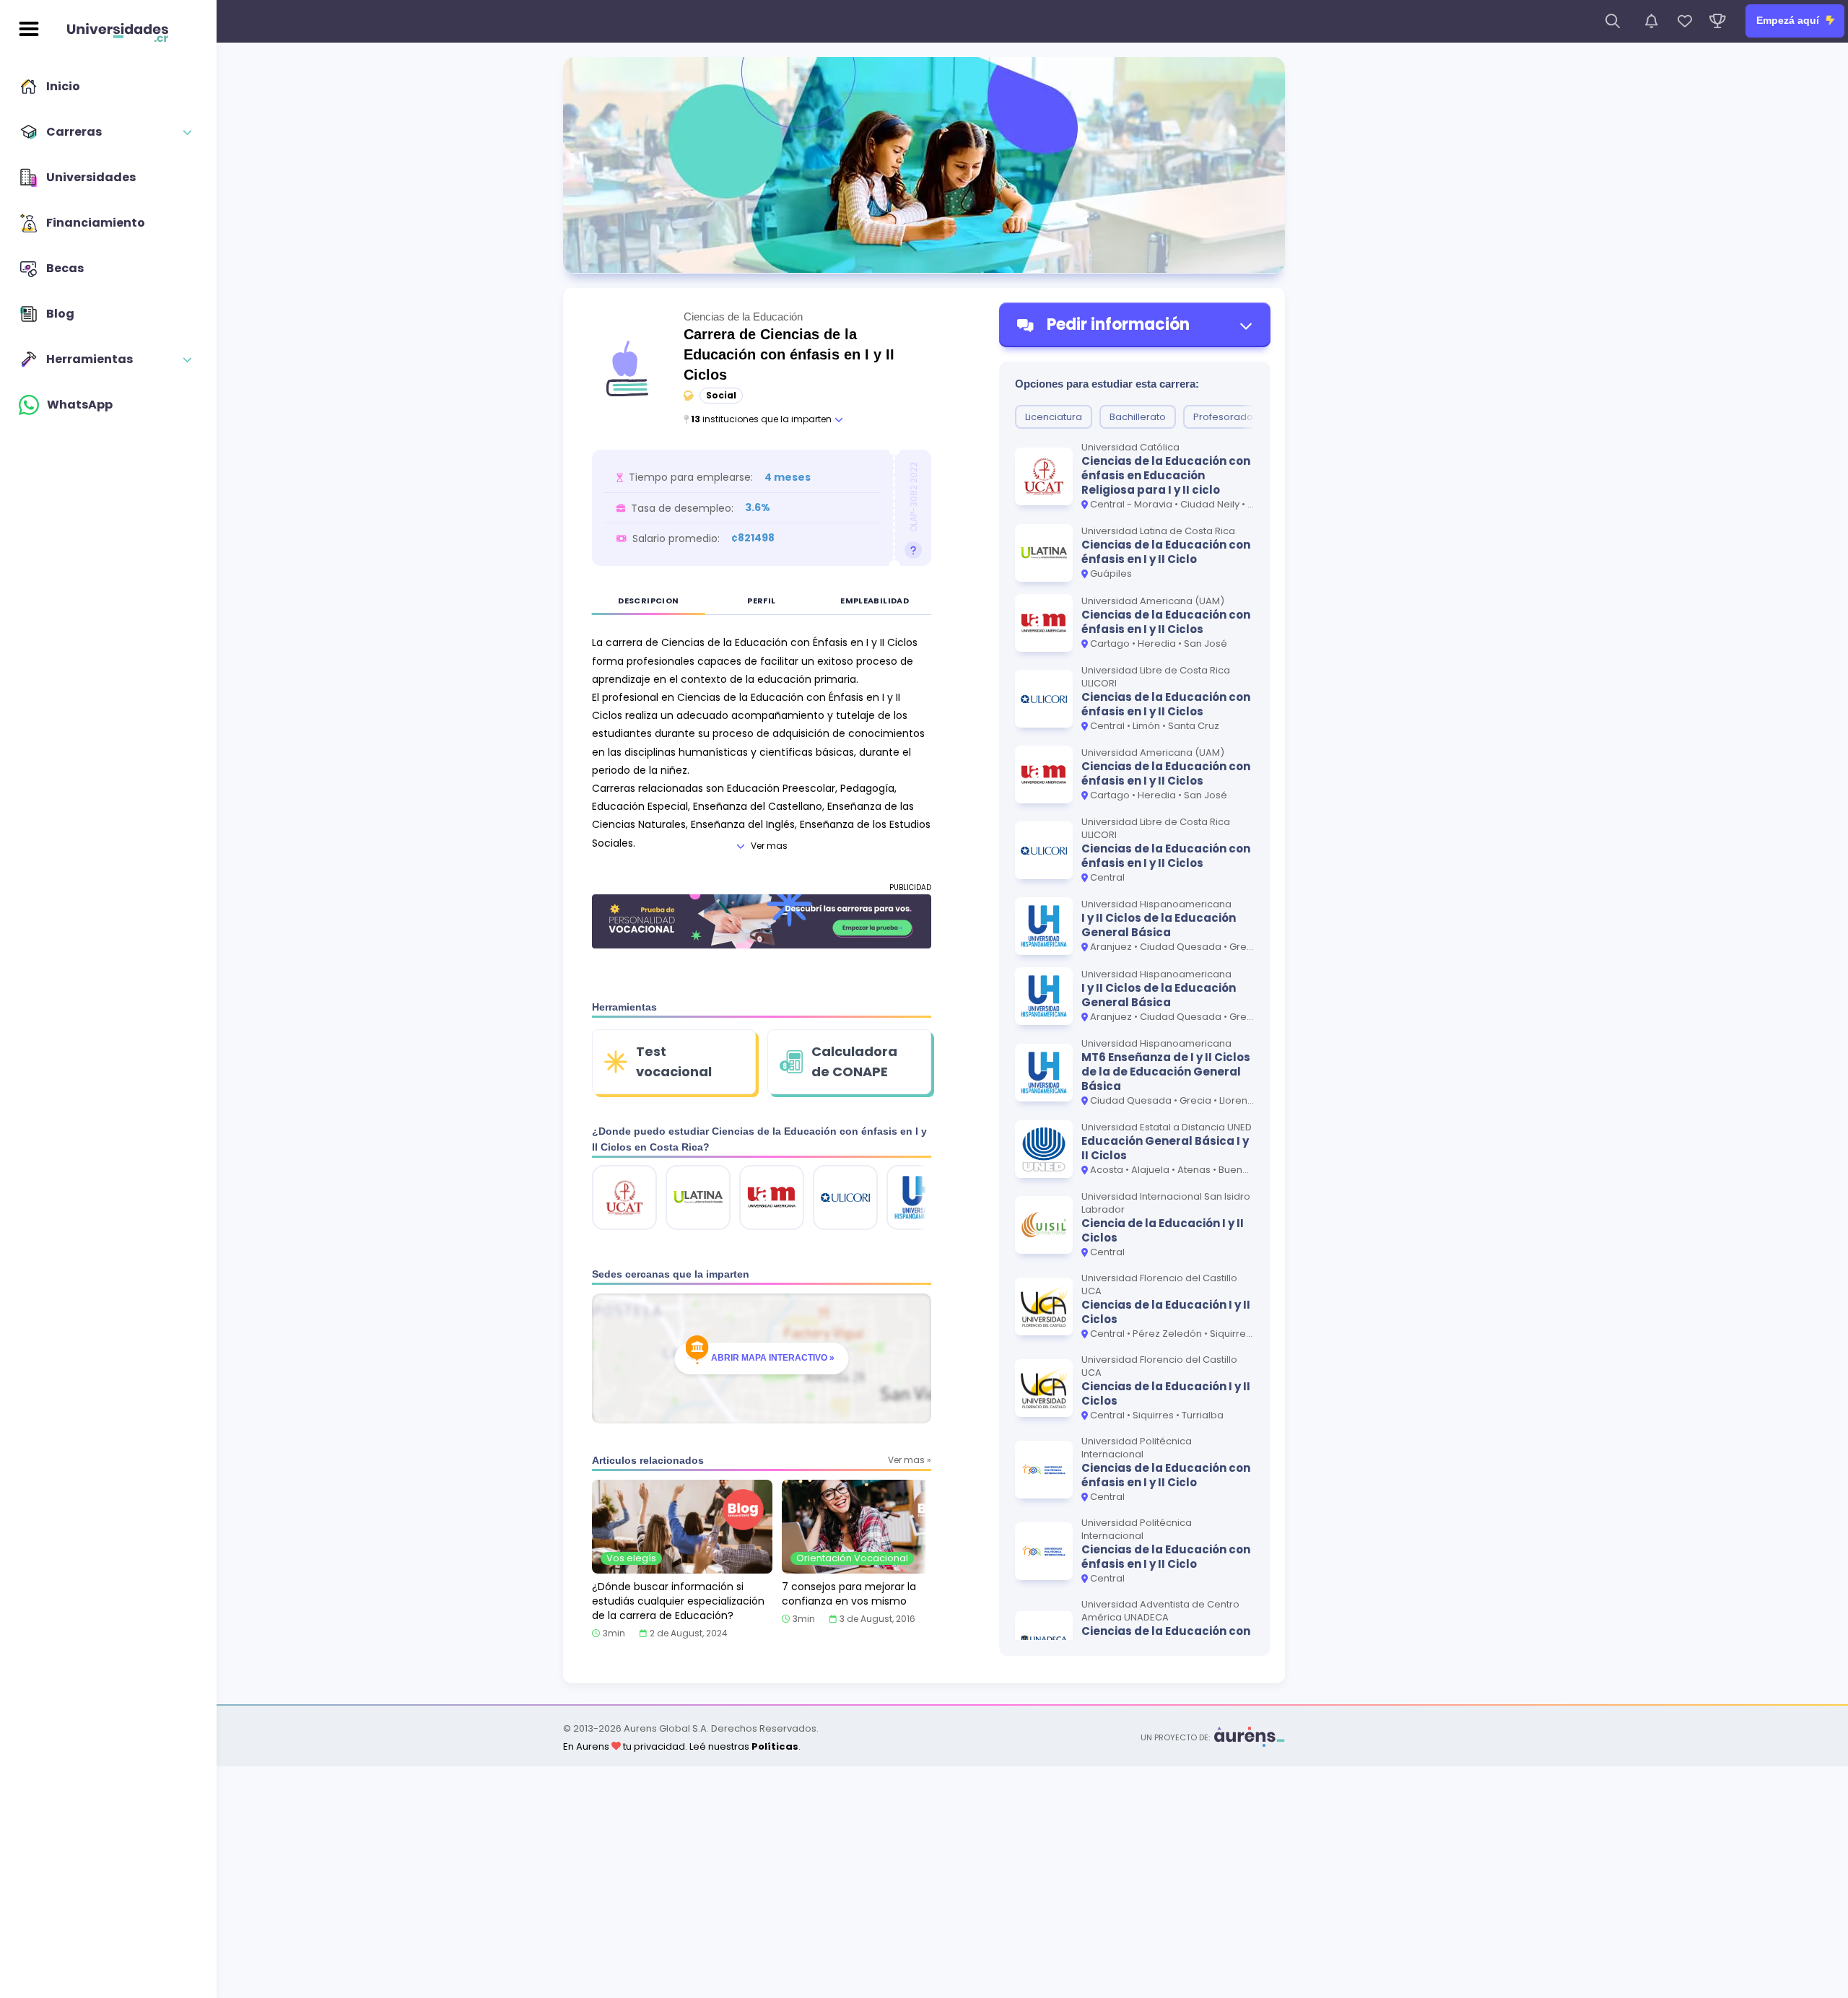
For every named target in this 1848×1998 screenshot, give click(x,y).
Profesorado (1223, 417)
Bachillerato (1138, 417)
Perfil (761, 601)
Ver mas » (910, 1460)
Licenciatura (1054, 417)
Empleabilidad (875, 601)
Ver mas (769, 846)
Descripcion (648, 601)
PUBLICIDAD (910, 887)
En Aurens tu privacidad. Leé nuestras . (682, 1746)
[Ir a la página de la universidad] (624, 1198)
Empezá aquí (1789, 20)
